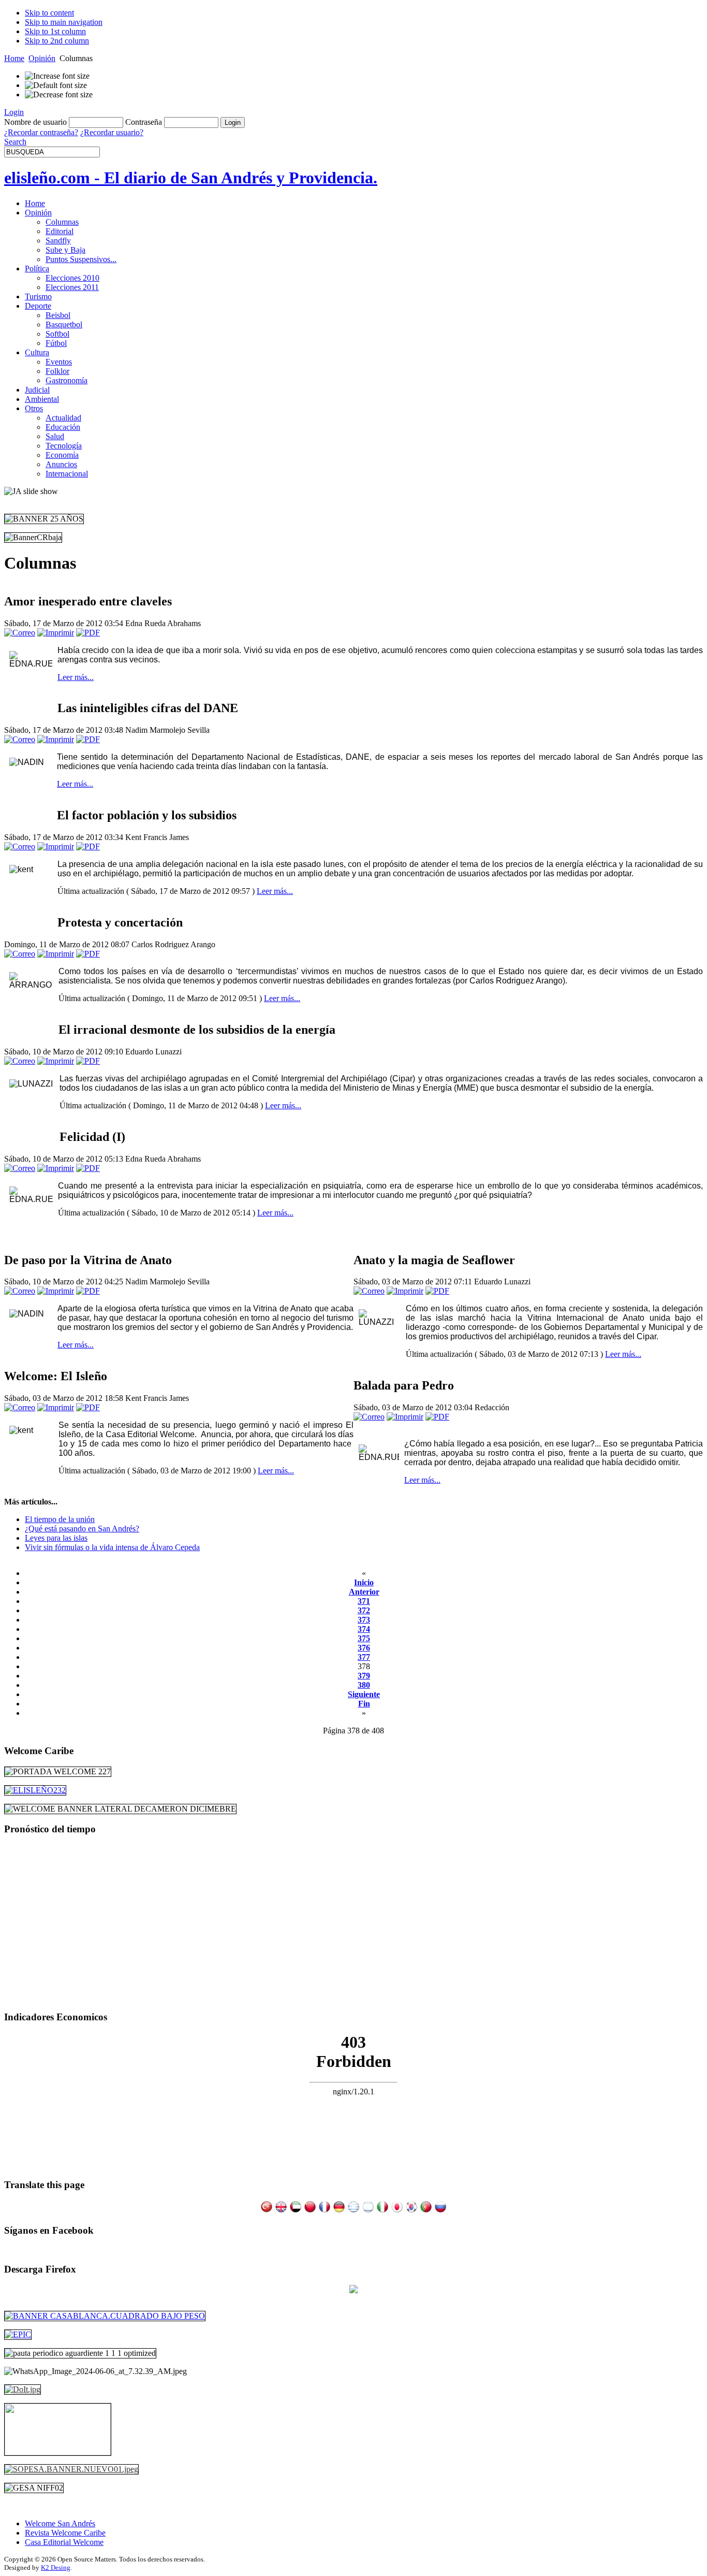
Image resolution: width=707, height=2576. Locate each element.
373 (364, 1620)
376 (364, 1648)
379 (364, 1676)
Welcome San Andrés (60, 2523)
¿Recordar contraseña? (41, 132)
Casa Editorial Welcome (64, 2542)
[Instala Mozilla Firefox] (353, 2290)
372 (364, 1610)
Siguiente (364, 1694)
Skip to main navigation (64, 22)
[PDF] (88, 633)
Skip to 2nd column (57, 41)
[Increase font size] (57, 76)
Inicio (364, 1582)
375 (364, 1638)
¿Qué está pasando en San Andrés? (82, 1529)
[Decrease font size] (59, 95)
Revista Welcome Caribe (65, 2533)
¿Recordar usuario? (112, 132)
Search (15, 142)
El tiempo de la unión (60, 1519)
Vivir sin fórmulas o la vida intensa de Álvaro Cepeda (112, 1547)
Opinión (42, 58)
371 (364, 1601)
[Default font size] (56, 85)
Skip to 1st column (55, 31)
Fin (364, 1704)
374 (364, 1629)
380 (364, 1685)
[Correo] (20, 633)
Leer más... (76, 677)
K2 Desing (56, 2567)
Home (14, 58)
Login (14, 112)
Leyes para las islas (56, 1538)
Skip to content (49, 13)
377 (364, 1657)
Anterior (364, 1592)
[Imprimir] (56, 633)
